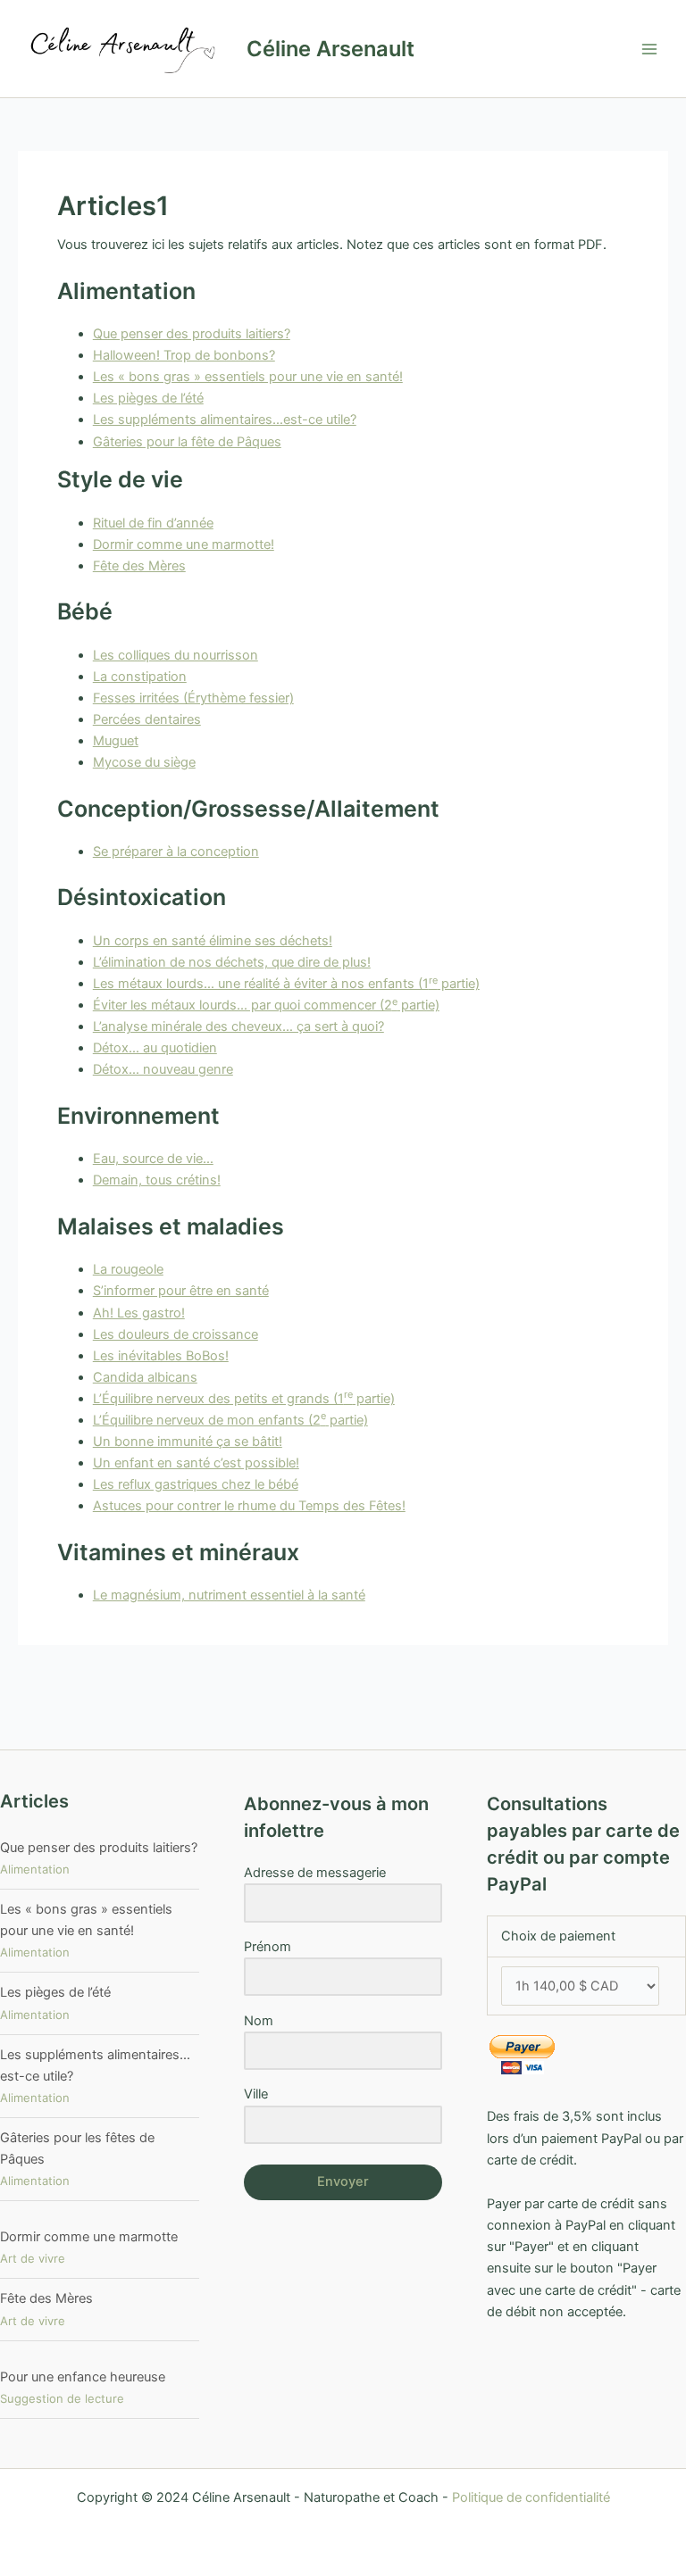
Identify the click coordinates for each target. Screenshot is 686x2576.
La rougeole (128, 1269)
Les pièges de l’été (148, 398)
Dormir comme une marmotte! (184, 544)
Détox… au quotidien (155, 1048)
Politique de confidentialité (531, 2497)
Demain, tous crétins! (157, 1180)
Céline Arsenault (330, 49)
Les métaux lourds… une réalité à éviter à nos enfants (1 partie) (286, 984)
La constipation (140, 677)
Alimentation (35, 1869)
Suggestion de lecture (62, 2398)
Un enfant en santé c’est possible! (196, 1463)
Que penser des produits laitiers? (192, 334)
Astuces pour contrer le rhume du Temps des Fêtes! (249, 1506)
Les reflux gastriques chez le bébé (196, 1484)
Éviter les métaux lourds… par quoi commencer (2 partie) (266, 1005)
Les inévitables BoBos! (161, 1356)
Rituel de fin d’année (153, 523)
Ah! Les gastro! (139, 1313)
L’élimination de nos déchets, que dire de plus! (232, 962)
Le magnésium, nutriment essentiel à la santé (229, 1595)
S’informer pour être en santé (181, 1291)
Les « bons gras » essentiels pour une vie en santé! (248, 377)
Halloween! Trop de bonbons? (184, 355)
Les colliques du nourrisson (176, 655)
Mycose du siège (144, 762)
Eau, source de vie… (153, 1159)
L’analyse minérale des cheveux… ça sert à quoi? (238, 1026)
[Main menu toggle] (649, 49)
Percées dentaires (147, 719)
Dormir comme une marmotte (89, 2237)
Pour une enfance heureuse (83, 2377)
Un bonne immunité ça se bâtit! (188, 1442)
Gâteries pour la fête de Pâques (187, 442)
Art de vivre (33, 2258)
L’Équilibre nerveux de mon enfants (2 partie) (230, 1420)
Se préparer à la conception (176, 852)
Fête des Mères (139, 566)
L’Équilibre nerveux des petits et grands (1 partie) (244, 1399)
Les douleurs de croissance (176, 1334)
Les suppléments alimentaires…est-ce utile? (225, 420)
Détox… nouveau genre (163, 1069)
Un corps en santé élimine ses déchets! (213, 941)
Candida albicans (145, 1377)
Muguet (116, 741)
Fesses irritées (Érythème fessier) (193, 698)
